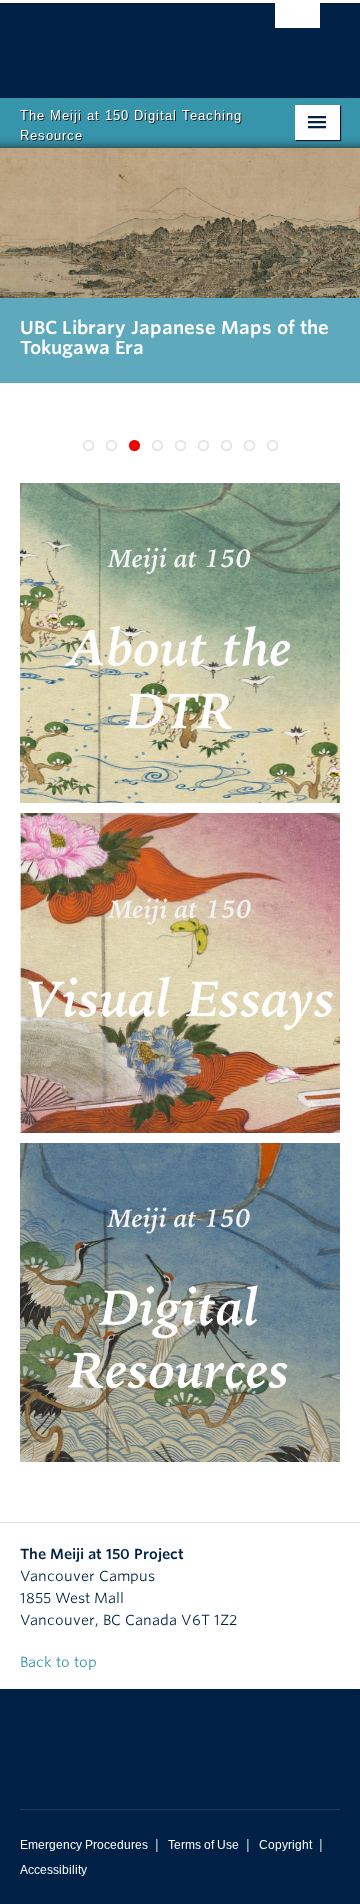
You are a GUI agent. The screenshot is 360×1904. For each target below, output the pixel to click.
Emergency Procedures (84, 1845)
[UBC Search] (297, 25)
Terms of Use (203, 1845)
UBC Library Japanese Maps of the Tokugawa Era (174, 337)
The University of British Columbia (132, 41)
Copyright (285, 1845)
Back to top (60, 1662)
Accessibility (53, 1870)
